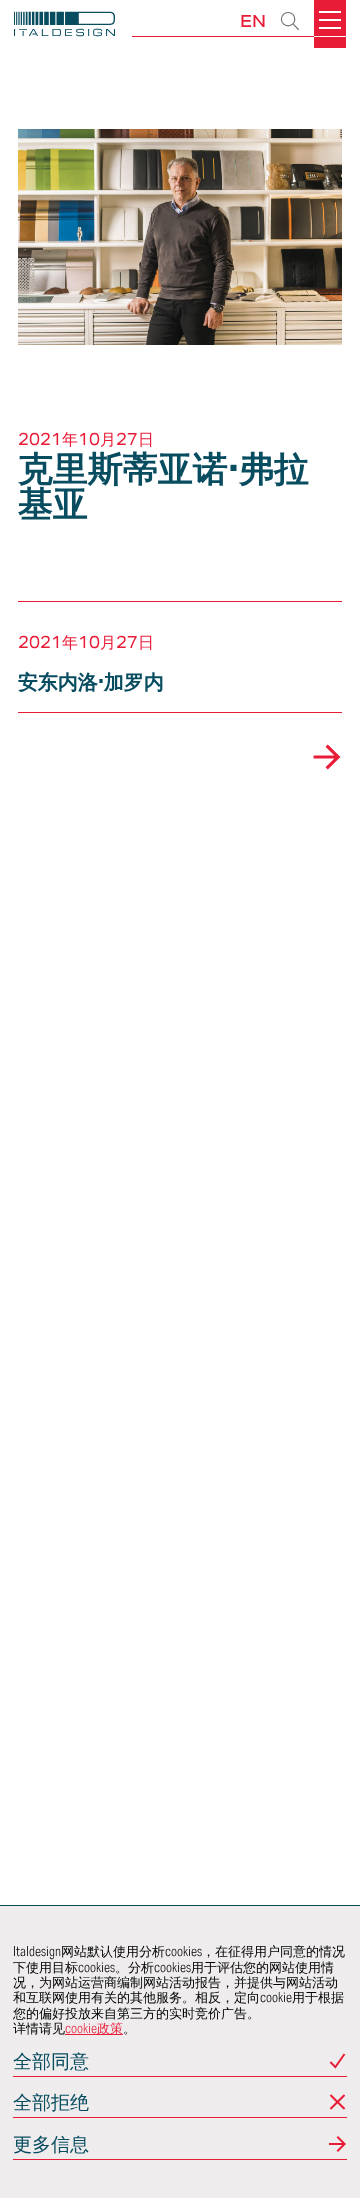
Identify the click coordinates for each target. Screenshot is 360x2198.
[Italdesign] (64, 26)
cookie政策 (94, 2028)
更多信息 (51, 2145)
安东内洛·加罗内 (91, 682)
